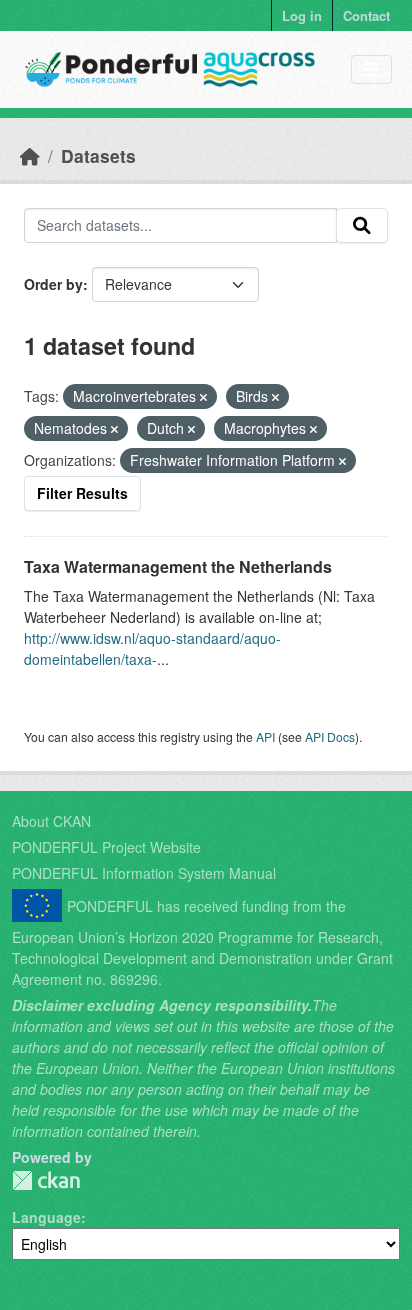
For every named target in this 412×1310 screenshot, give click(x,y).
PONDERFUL (46, 1180)
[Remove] (203, 397)
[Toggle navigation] (371, 69)
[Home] (30, 155)
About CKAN (51, 821)
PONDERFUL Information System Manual (144, 873)
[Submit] (362, 226)
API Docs (330, 736)
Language (46, 1217)
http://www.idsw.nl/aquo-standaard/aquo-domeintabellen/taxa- (152, 648)
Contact (366, 15)
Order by (53, 284)
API (265, 736)
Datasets (98, 155)
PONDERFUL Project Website (106, 847)
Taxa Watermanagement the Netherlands (178, 566)
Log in (302, 15)
